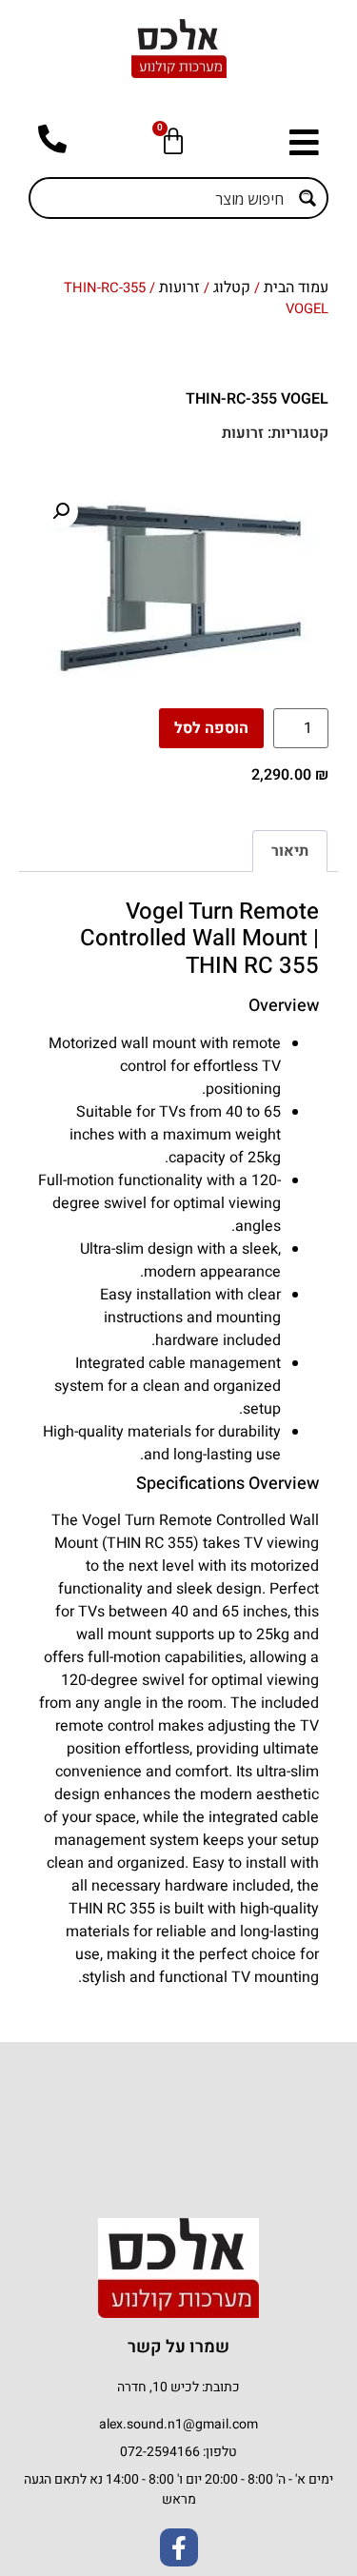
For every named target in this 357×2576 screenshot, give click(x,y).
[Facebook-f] (179, 2547)
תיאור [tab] (290, 851)
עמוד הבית (296, 287)
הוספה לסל (211, 728)
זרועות (179, 287)
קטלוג (232, 287)
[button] (299, 142)
